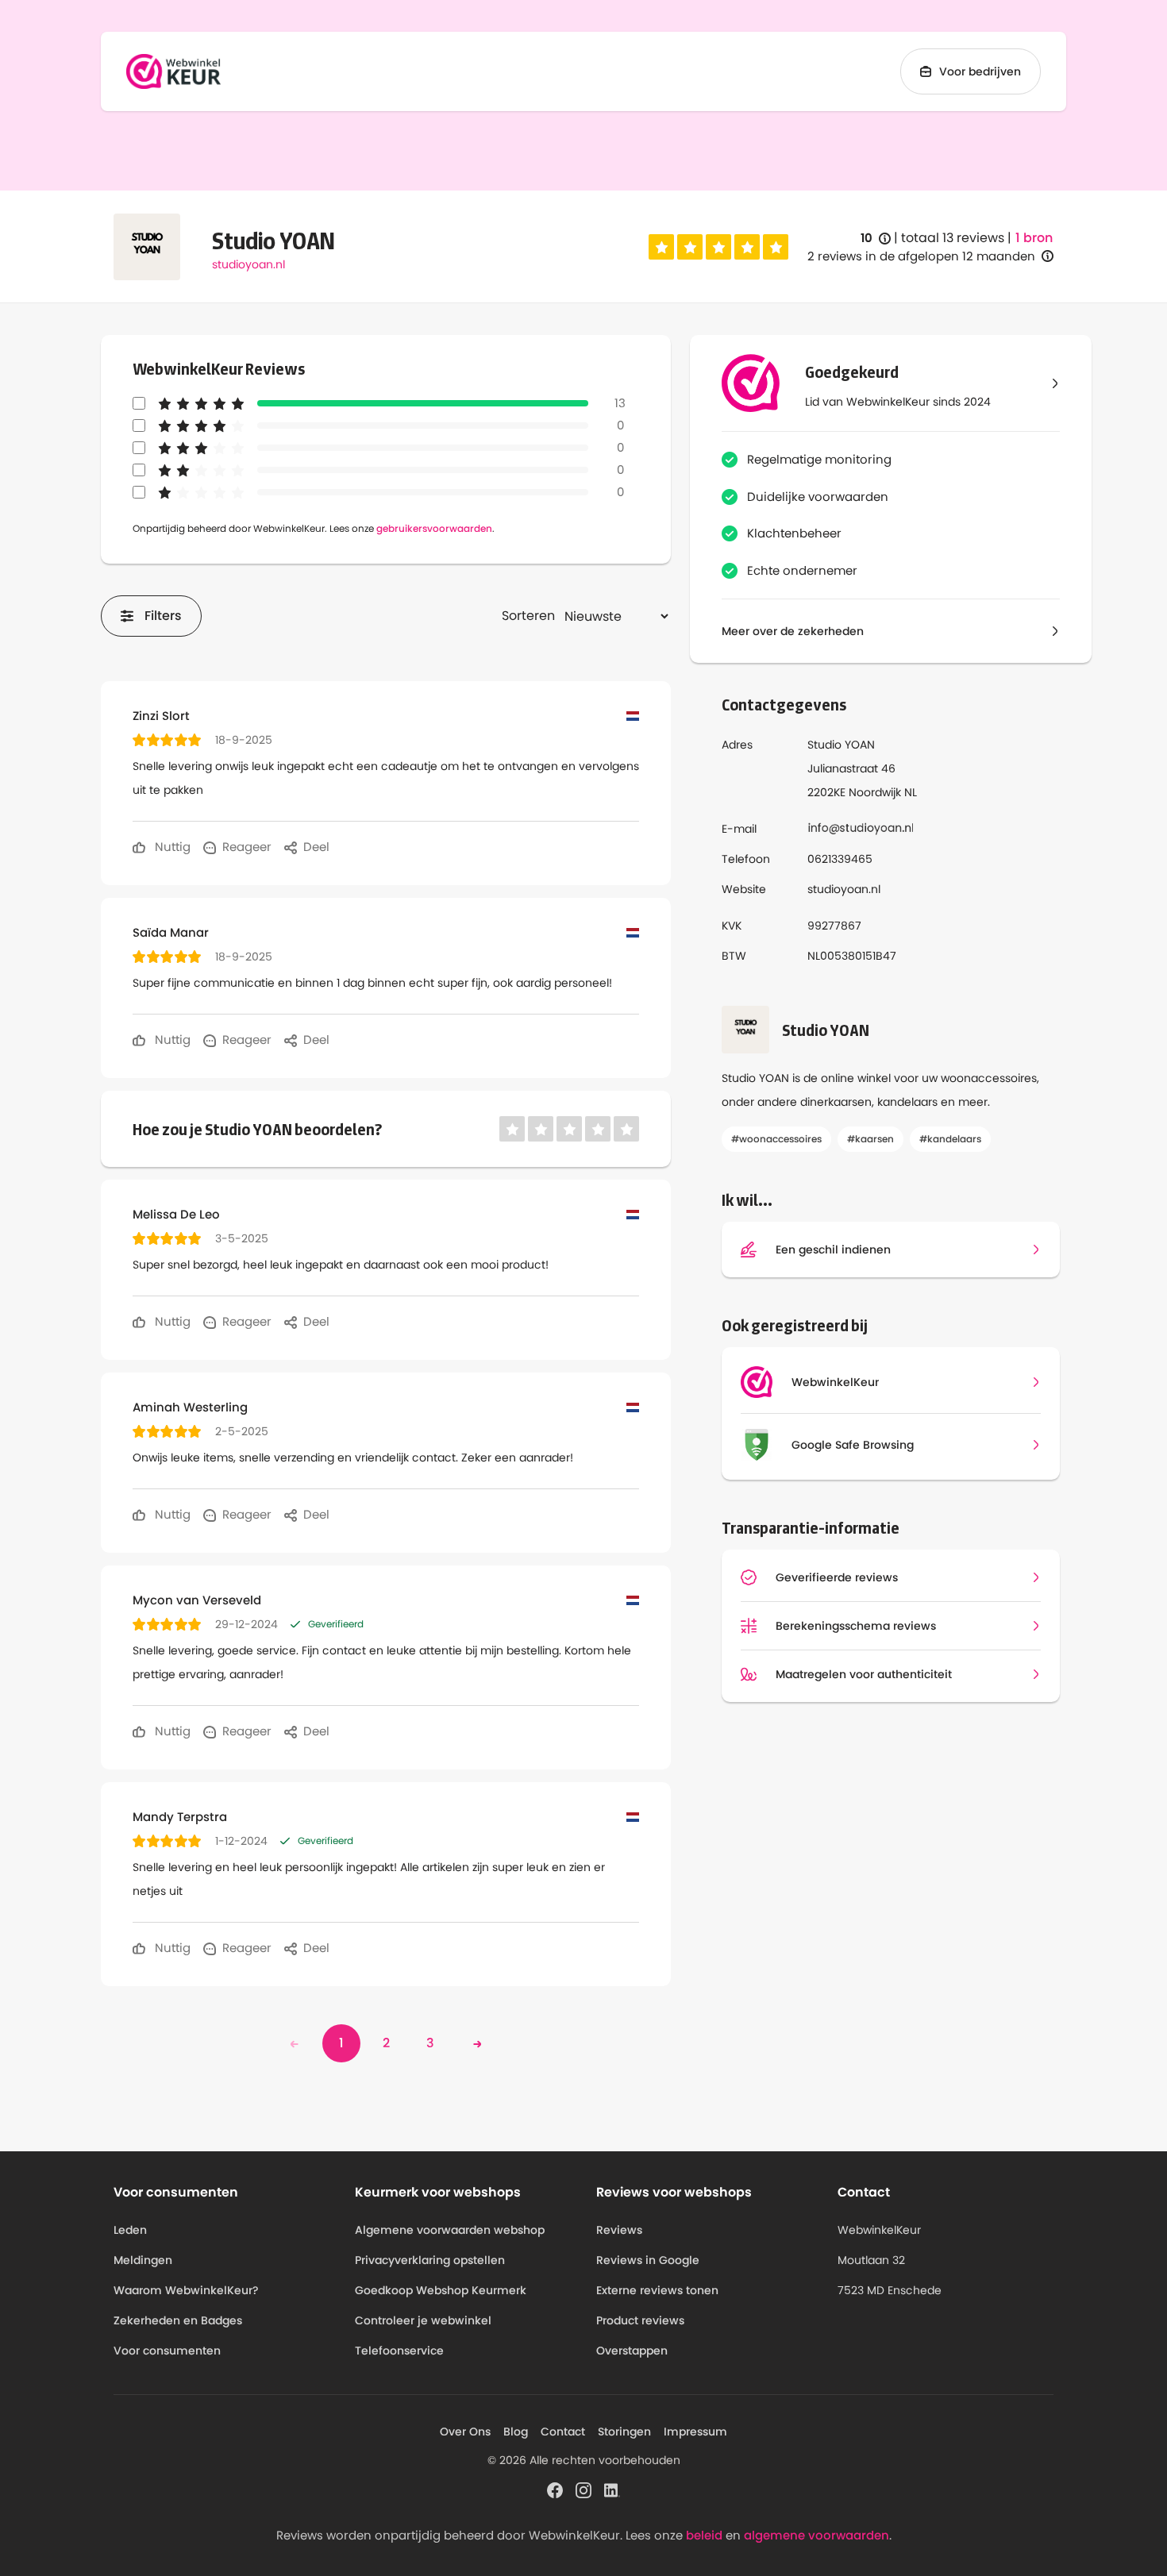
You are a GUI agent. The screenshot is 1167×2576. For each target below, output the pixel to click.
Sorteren (528, 616)
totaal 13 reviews (953, 238)
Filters (163, 616)
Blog (516, 2432)
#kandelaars (950, 1139)
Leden (130, 2230)
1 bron (1034, 238)
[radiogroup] (718, 247)
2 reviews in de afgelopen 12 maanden (921, 256)
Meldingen (143, 2260)
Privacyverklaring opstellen (430, 2260)
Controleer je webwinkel (423, 2320)
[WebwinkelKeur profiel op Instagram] (583, 2489)
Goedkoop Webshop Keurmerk (441, 2290)
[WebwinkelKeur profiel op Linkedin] (612, 2489)
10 (876, 239)
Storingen (624, 2432)
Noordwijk (875, 792)
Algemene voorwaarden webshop (450, 2230)
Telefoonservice (399, 2351)
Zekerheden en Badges (178, 2320)
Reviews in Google (648, 2260)
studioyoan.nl (248, 264)
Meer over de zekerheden (793, 631)
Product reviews (640, 2320)
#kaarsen (870, 1139)
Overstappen (632, 2351)
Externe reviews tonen (657, 2290)
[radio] (661, 247)
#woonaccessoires (776, 1139)
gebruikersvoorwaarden (434, 528)
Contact (563, 2432)
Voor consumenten (167, 2351)
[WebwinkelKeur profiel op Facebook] (555, 2489)
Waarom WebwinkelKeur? (186, 2290)
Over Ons (465, 2432)
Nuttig (171, 847)
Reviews (619, 2230)
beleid (704, 2535)
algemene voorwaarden (817, 2535)
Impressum (695, 2432)
